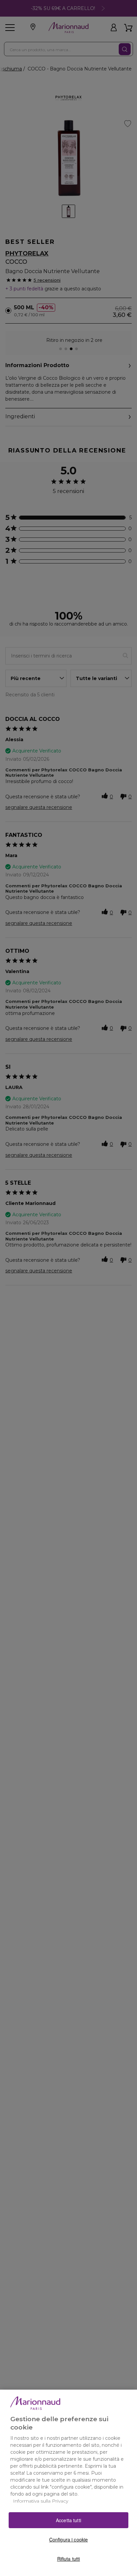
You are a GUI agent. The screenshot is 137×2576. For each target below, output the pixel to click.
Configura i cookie (69, 2539)
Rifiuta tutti (69, 2559)
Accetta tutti (68, 2520)
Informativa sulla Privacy (41, 2501)
